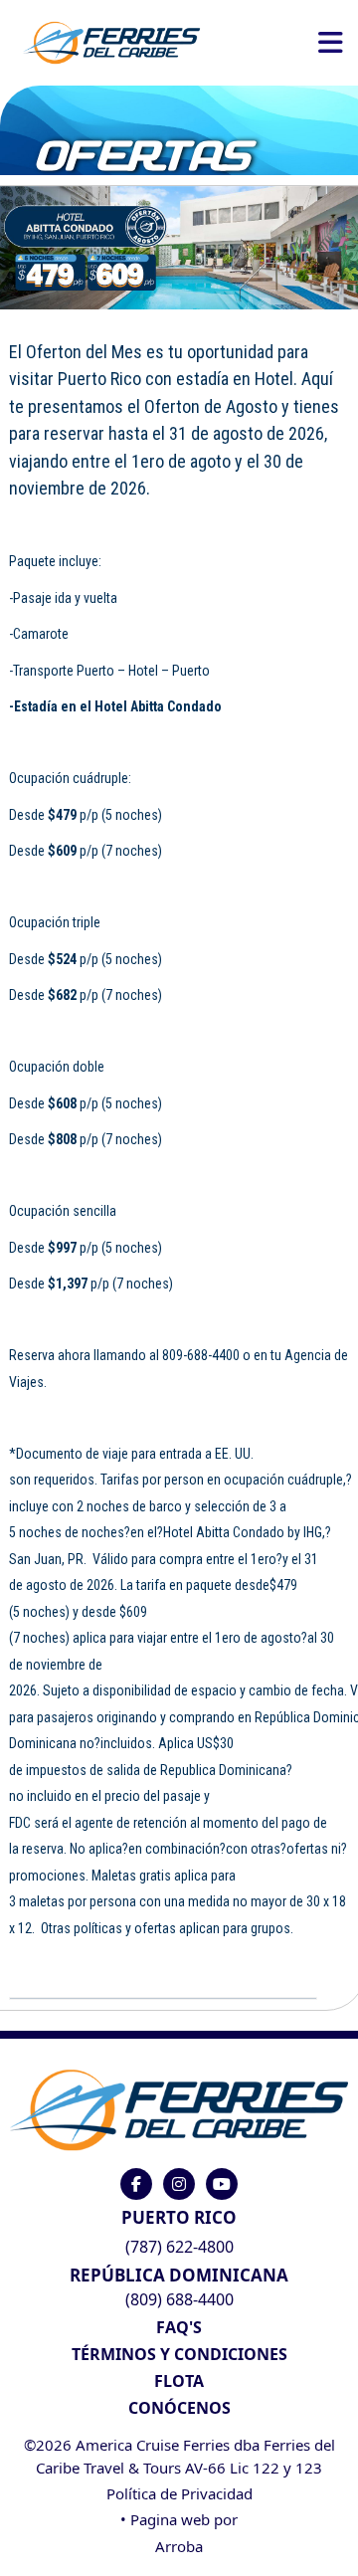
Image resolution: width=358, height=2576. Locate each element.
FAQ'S (179, 2327)
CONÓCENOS (179, 2408)
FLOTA (179, 2381)
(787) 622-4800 (179, 2247)
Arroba (179, 2546)
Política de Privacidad (179, 2493)
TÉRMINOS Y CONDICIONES (179, 2354)
